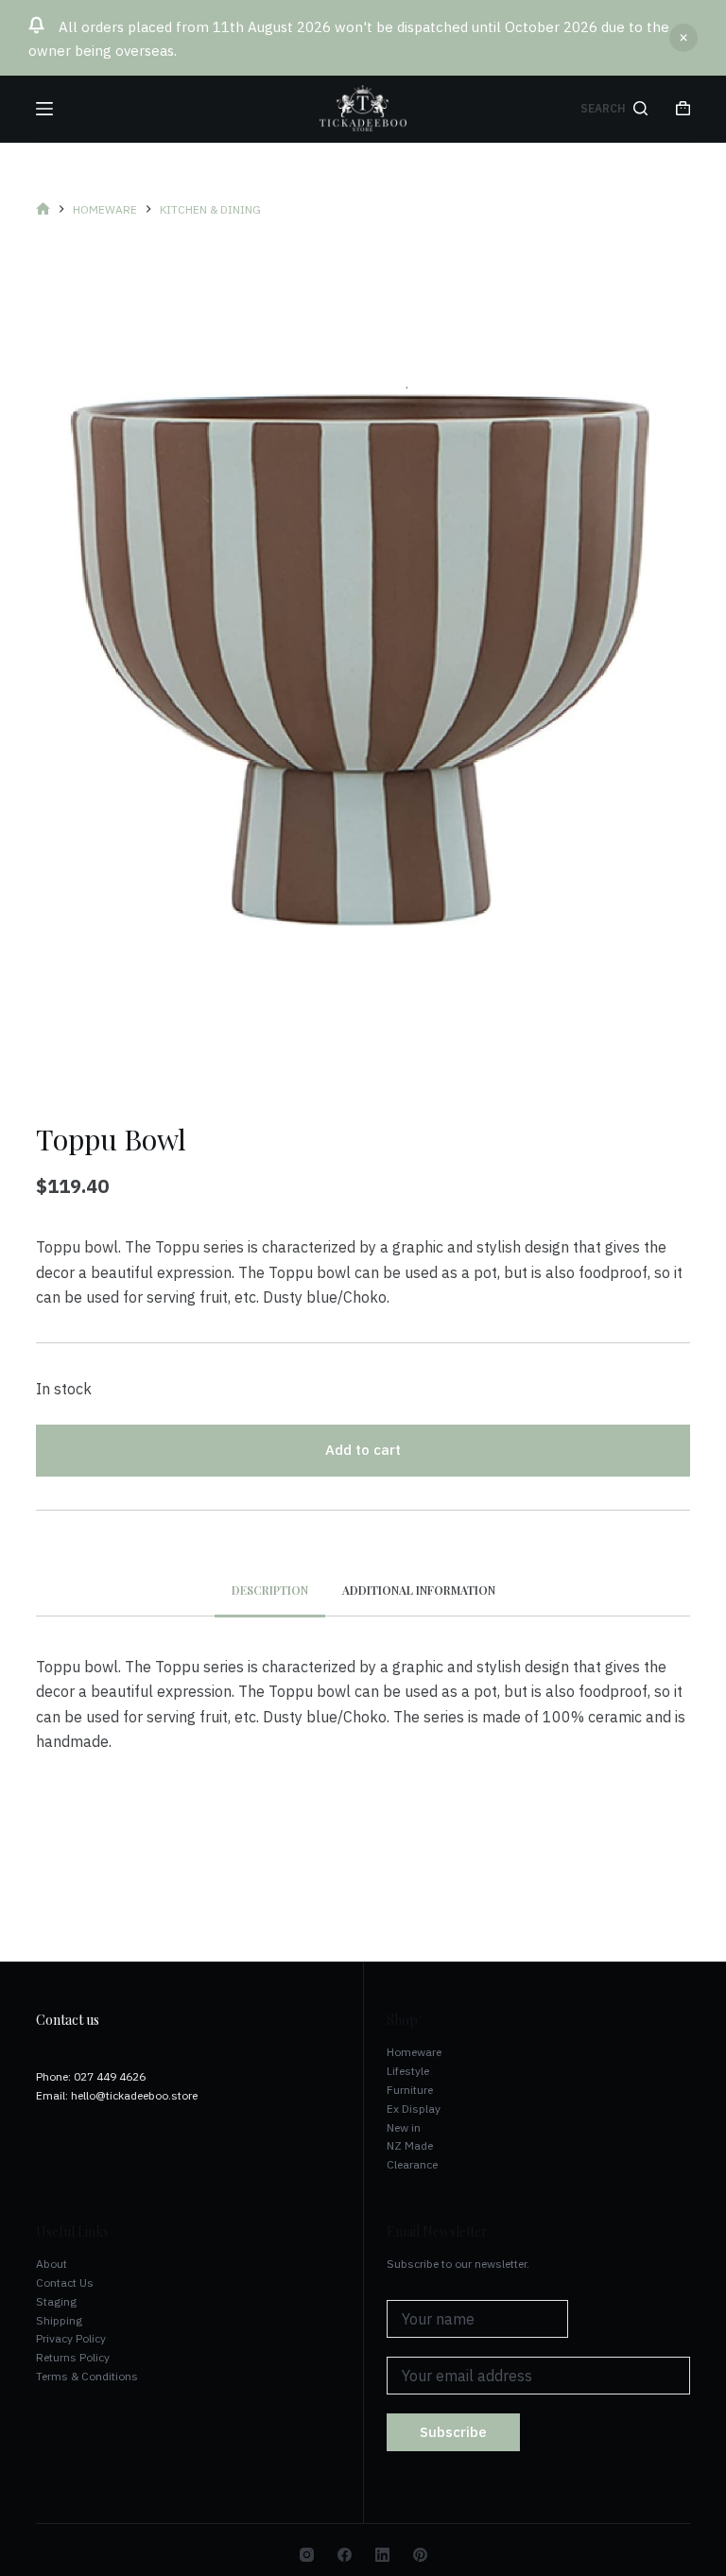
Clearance (412, 2164)
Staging (56, 2301)
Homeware (414, 2052)
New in (404, 2127)
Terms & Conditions (87, 2376)
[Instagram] (307, 2555)
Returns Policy (73, 2357)
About (52, 2264)
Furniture (410, 2090)
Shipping (59, 2320)
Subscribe (453, 2432)
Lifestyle (408, 2071)
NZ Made (410, 2145)
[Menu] (44, 109)
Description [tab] (270, 1590)
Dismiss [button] (683, 38)
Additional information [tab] (419, 1590)
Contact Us (65, 2282)
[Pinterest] (420, 2555)
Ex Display (414, 2109)
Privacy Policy (71, 2338)
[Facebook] (345, 2555)
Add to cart (363, 1450)
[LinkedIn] (382, 2555)
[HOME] (43, 209)
